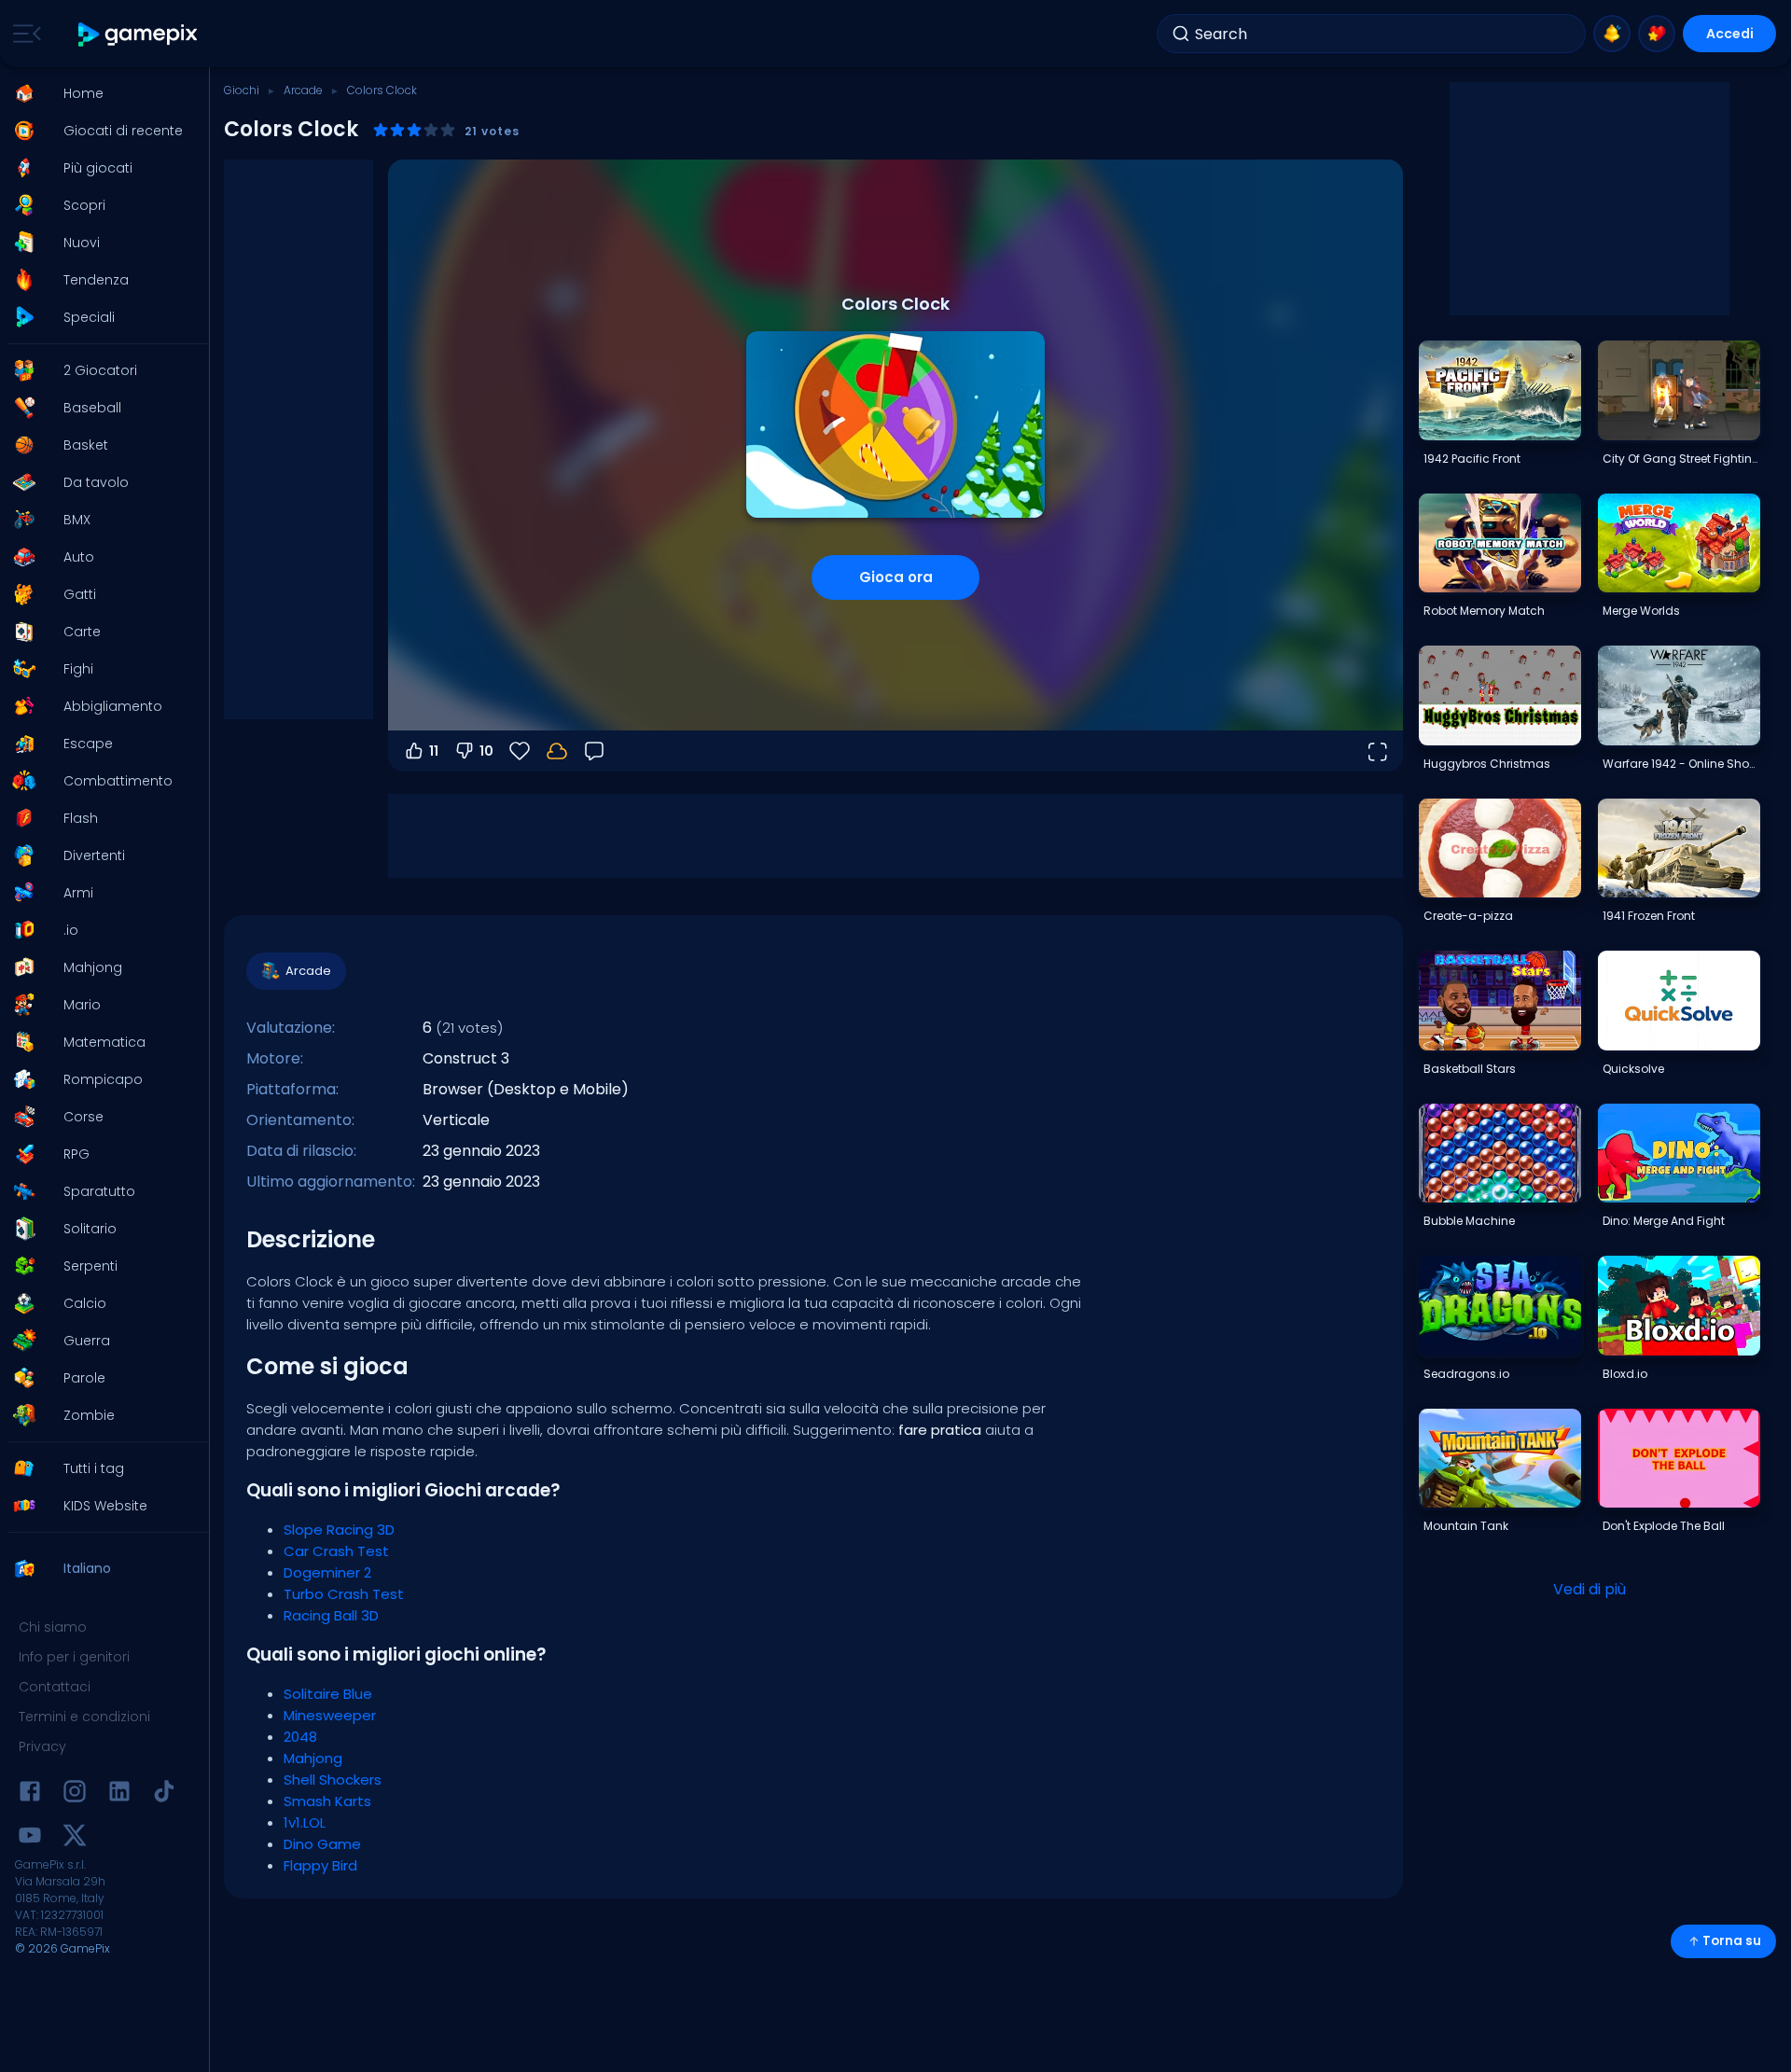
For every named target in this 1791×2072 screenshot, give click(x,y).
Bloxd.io (1625, 1374)
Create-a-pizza (1468, 916)
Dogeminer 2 (327, 1572)
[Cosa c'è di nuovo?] (1612, 34)
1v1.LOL (305, 1822)
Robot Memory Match (1484, 611)
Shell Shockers (333, 1780)
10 (486, 751)
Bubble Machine (1469, 1221)
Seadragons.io (1466, 1374)
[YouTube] (30, 1838)
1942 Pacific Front (1472, 459)
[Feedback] (594, 751)
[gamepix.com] (139, 34)
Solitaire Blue (328, 1694)
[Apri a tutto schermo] (1377, 751)
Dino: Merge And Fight (1664, 1221)
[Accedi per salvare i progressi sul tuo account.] (557, 751)
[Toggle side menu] (23, 34)
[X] (75, 1838)
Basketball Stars (1470, 1069)
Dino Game (322, 1844)
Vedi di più (1590, 1589)
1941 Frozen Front (1649, 916)
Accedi (1730, 34)
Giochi (242, 90)
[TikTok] (164, 1794)
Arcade (303, 90)
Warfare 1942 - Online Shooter (1681, 764)
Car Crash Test (336, 1551)
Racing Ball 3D (331, 1615)
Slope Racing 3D (339, 1530)
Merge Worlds (1641, 611)
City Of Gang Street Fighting (1681, 459)
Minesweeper (330, 1715)
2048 (300, 1737)
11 (434, 751)
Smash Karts (327, 1801)
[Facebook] (30, 1794)
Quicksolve (1633, 1069)
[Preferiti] (1657, 34)
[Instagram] (75, 1794)
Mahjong (313, 1758)
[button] (99, 93)
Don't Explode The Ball (1664, 1526)
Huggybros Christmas (1487, 764)
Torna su (1732, 1941)
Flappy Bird (320, 1865)
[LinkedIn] (119, 1794)
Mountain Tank (1466, 1526)
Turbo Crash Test (344, 1594)
